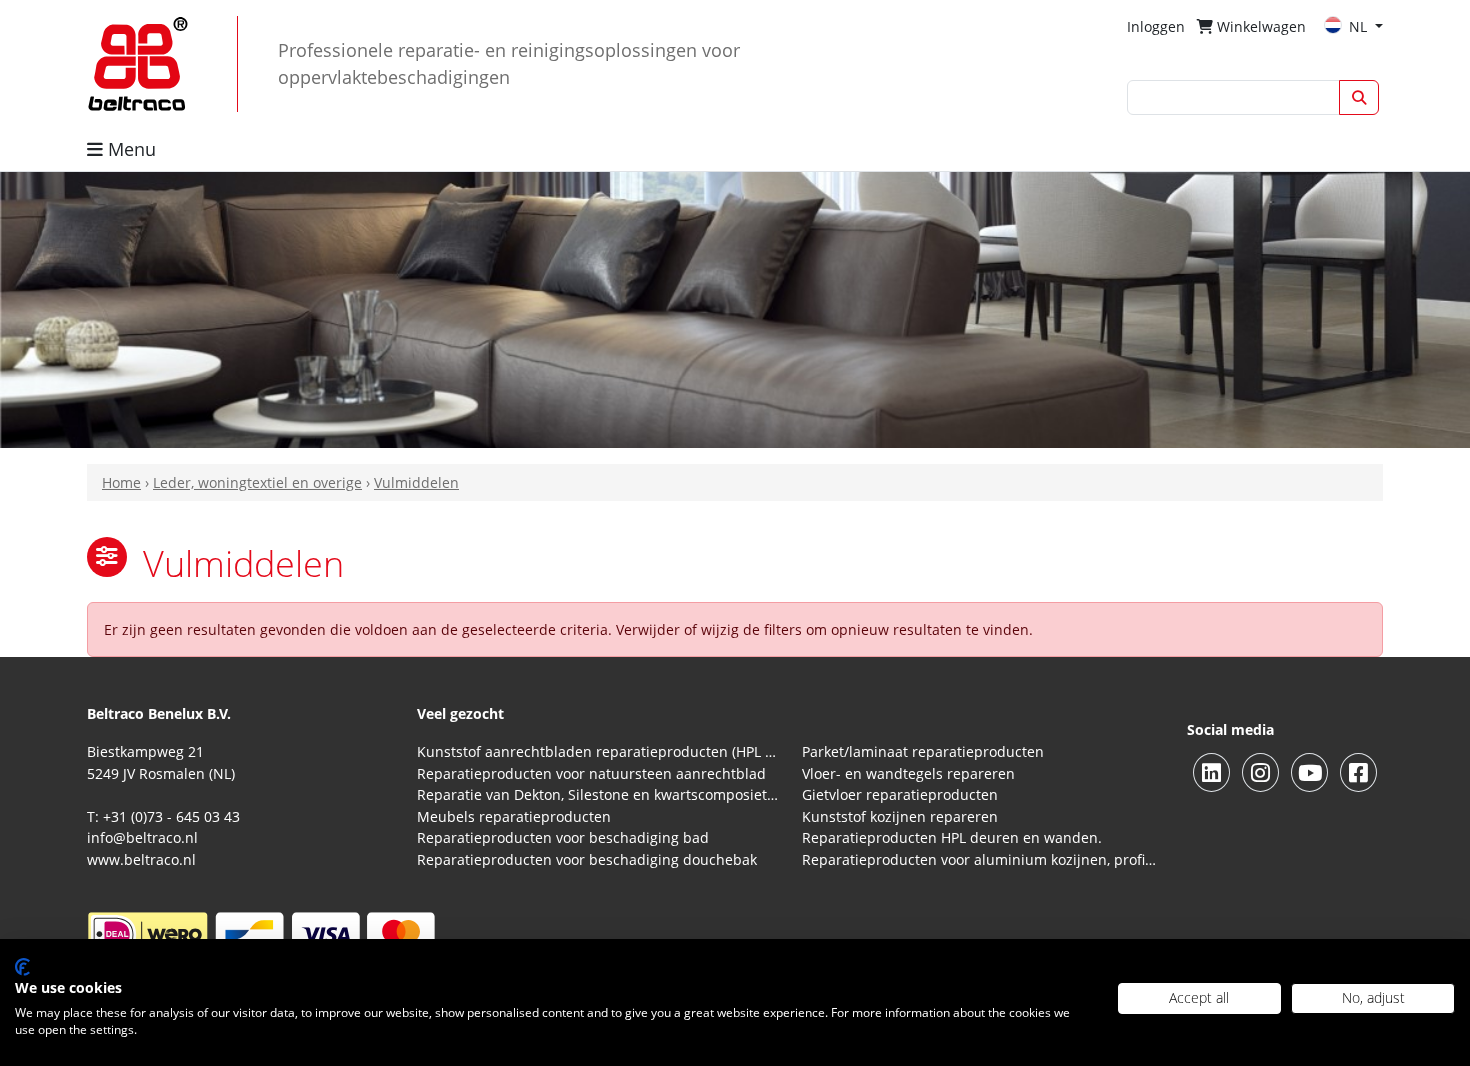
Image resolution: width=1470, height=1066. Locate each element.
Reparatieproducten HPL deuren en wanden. (952, 837)
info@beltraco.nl (142, 837)
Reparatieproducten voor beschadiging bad (563, 837)
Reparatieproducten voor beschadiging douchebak (587, 859)
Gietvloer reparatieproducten (900, 794)
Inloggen (1156, 26)
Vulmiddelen (416, 482)
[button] (107, 557)
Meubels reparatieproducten (514, 816)
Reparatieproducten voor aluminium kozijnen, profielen (982, 859)
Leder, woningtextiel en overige (257, 482)
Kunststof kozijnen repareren (900, 816)
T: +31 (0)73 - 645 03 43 (163, 816)
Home (121, 482)
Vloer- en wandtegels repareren (908, 773)
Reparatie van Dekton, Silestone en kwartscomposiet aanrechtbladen (597, 794)
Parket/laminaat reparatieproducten (923, 751)
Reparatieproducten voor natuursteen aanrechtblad (591, 773)
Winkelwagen (1259, 26)
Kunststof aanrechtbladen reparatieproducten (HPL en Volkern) (597, 751)
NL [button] (1360, 26)
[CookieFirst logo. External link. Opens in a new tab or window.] (22, 967)
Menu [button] (129, 149)
